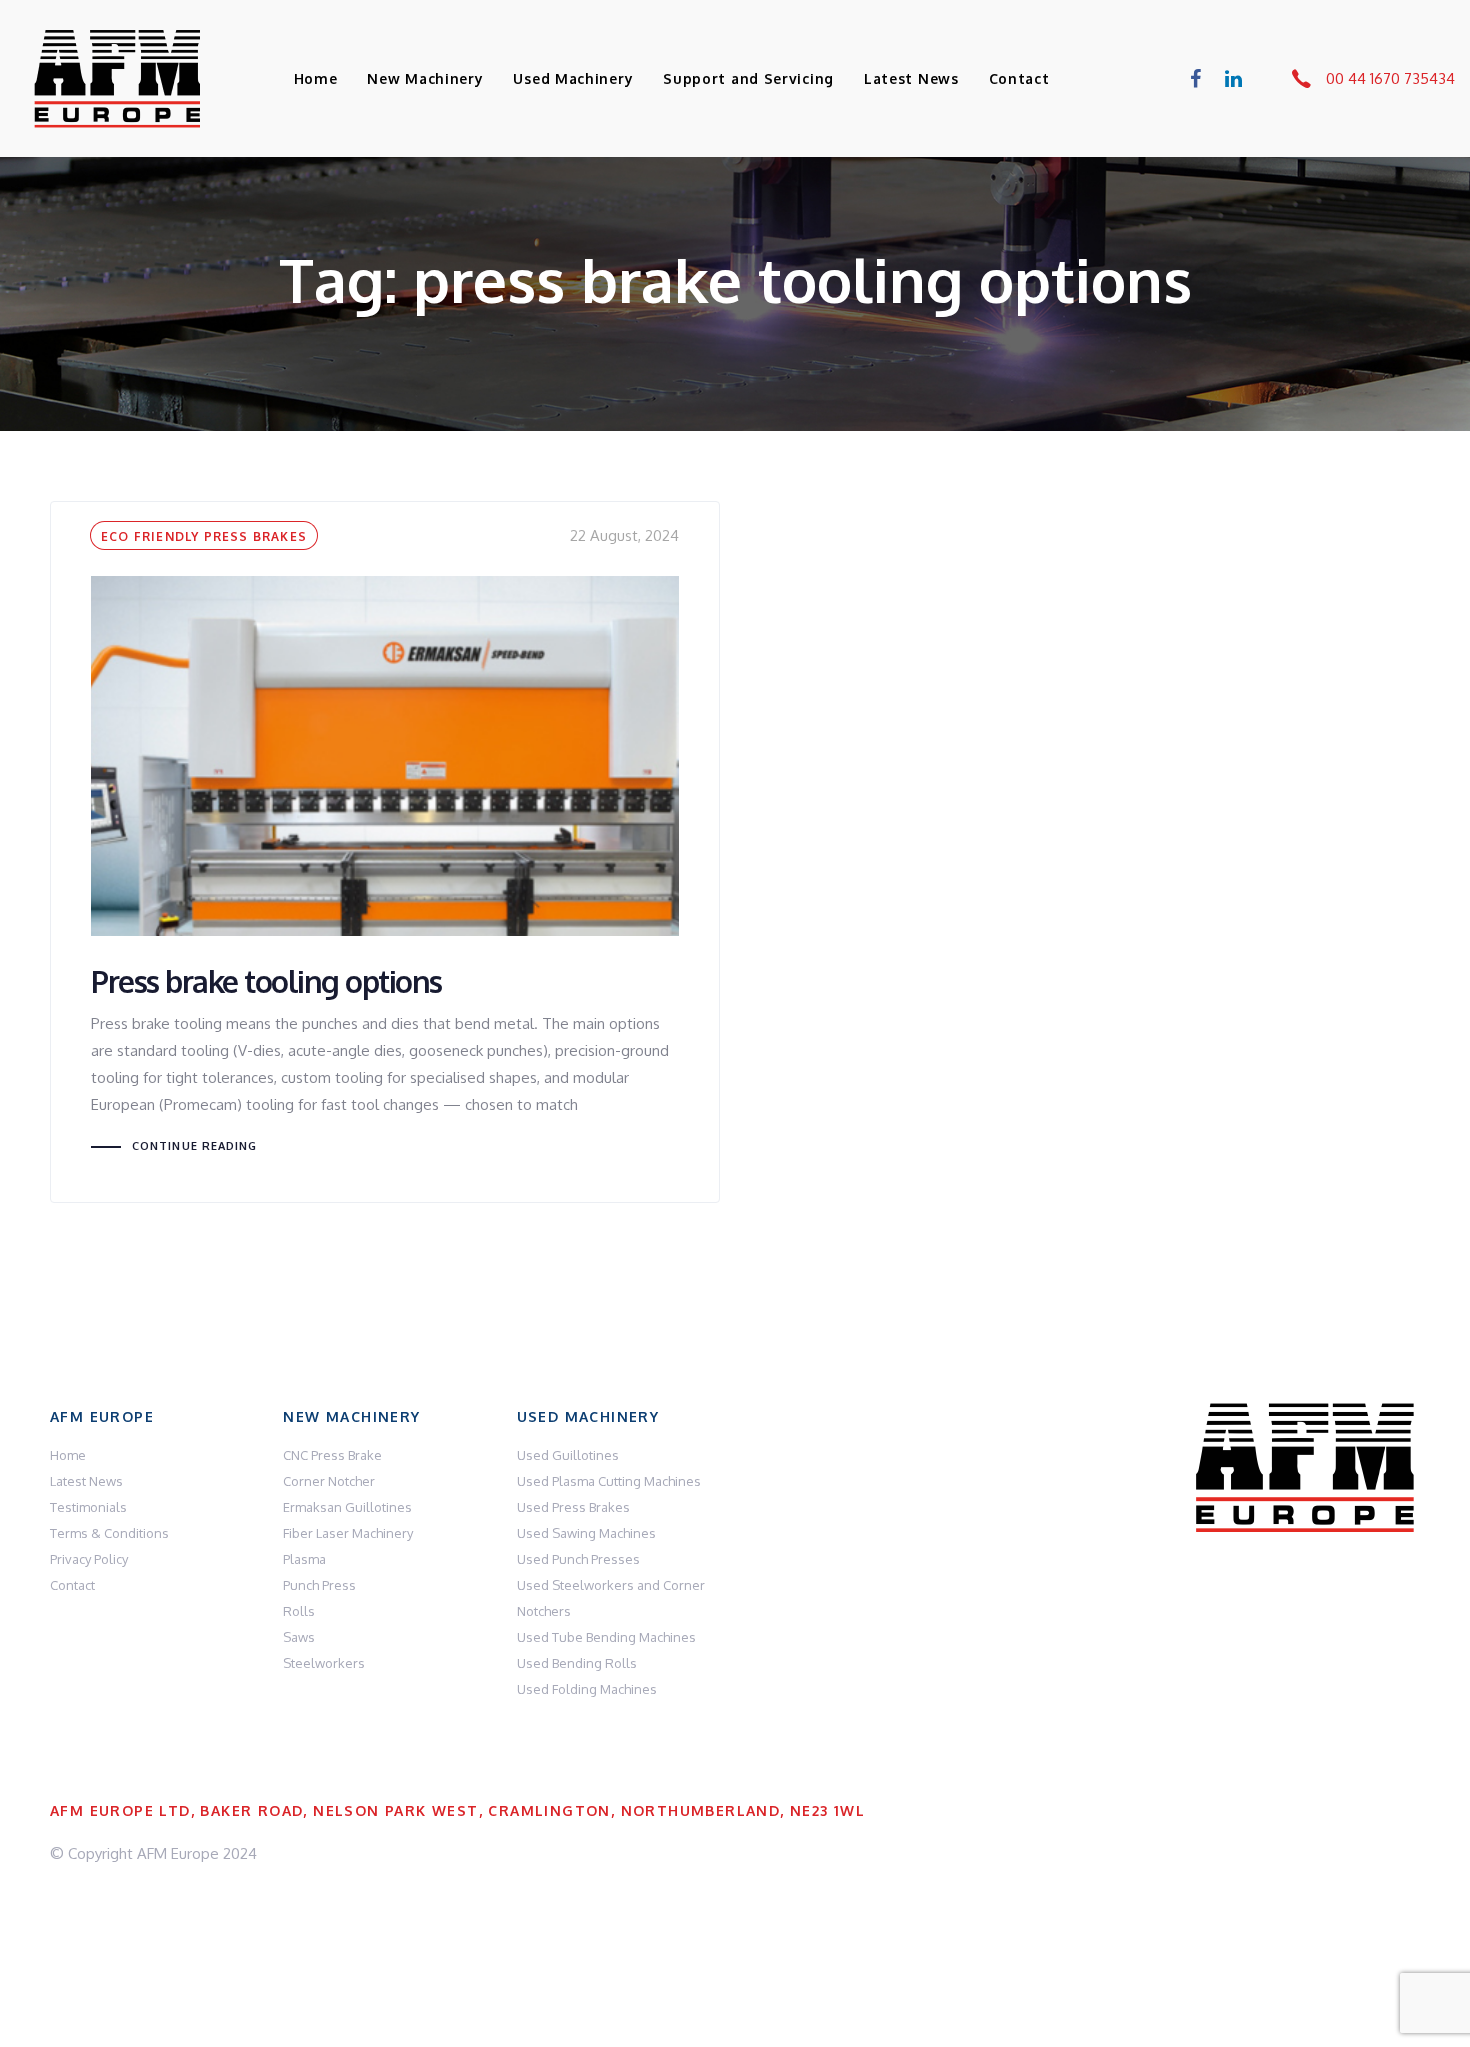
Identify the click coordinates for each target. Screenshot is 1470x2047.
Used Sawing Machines (586, 1533)
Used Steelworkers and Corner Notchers (611, 1598)
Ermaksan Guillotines (347, 1507)
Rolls (299, 1611)
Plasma (304, 1559)
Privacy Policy (89, 1559)
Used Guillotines (568, 1455)
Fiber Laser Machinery (348, 1533)
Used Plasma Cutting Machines (609, 1481)
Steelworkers (324, 1663)
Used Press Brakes (573, 1507)
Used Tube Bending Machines (606, 1637)
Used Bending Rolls (577, 1663)
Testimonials (88, 1507)
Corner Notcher (329, 1481)
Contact (72, 1585)
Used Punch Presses (578, 1559)
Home (68, 1455)
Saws (299, 1637)
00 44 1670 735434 (1390, 78)
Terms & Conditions (109, 1533)
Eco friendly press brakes (204, 536)
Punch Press (319, 1585)
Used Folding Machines (587, 1689)
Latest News (86, 1481)
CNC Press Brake (332, 1455)
